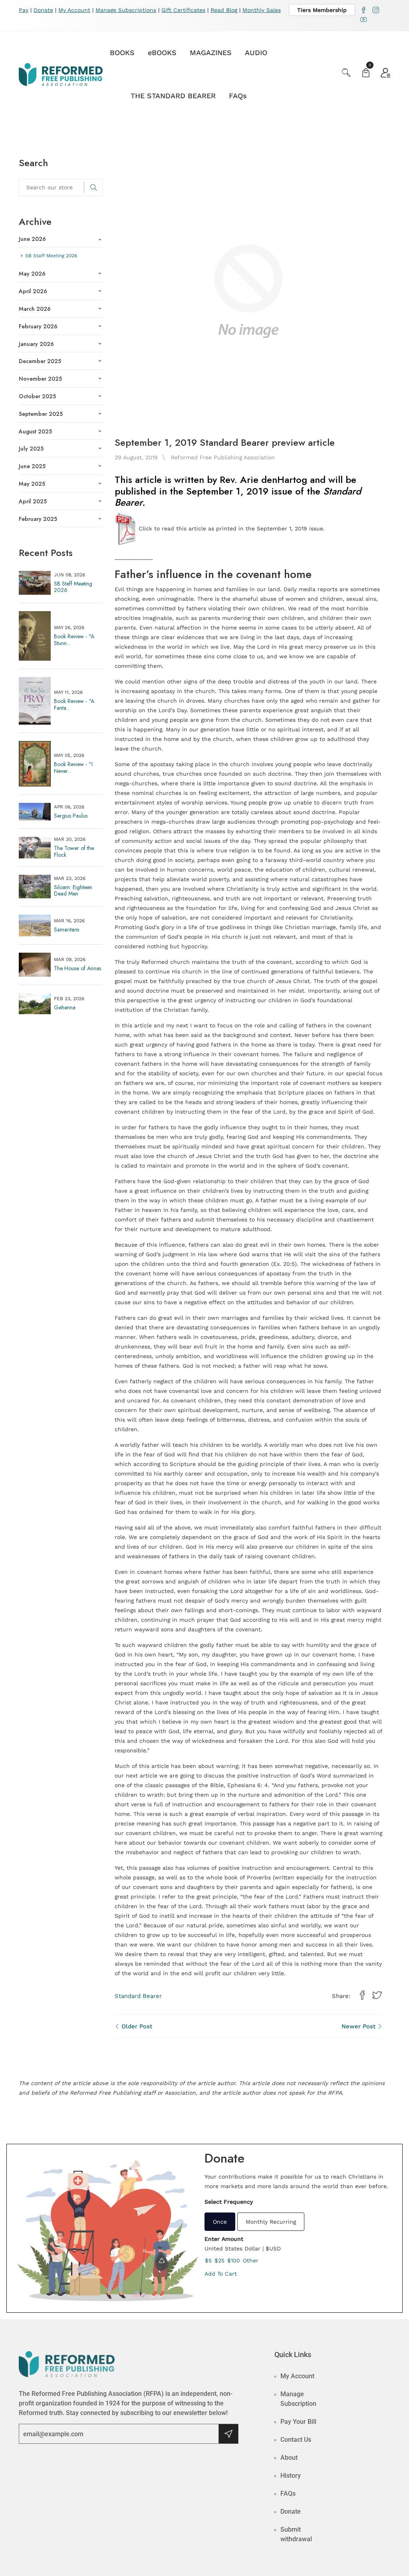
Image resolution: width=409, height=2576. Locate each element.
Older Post (136, 2026)
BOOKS (122, 53)
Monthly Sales (262, 10)
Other (251, 2260)
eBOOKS (162, 53)
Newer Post (359, 2026)
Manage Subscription (298, 2399)
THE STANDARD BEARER (173, 96)
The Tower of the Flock (74, 851)
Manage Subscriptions (126, 10)
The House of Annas (77, 968)
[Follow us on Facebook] (362, 1996)
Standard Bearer (138, 1996)
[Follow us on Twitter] (377, 1996)
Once (220, 2222)
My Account (74, 10)
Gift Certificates (183, 10)
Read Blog (224, 10)
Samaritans (67, 930)
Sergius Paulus (71, 816)
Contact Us (296, 2440)
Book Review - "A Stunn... (74, 640)
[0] (366, 74)
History (291, 2476)
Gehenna (65, 1007)
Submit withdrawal (296, 2534)
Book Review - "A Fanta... (74, 704)
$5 (208, 2260)
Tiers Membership (322, 10)
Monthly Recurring (271, 2222)
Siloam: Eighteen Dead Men (73, 891)
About (289, 2458)
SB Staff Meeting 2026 (73, 587)
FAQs (238, 96)
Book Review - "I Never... (73, 768)
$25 (219, 2260)
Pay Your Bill (298, 2422)
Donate (43, 10)
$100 (234, 2260)
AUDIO (256, 53)
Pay (24, 10)
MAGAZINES (211, 53)
